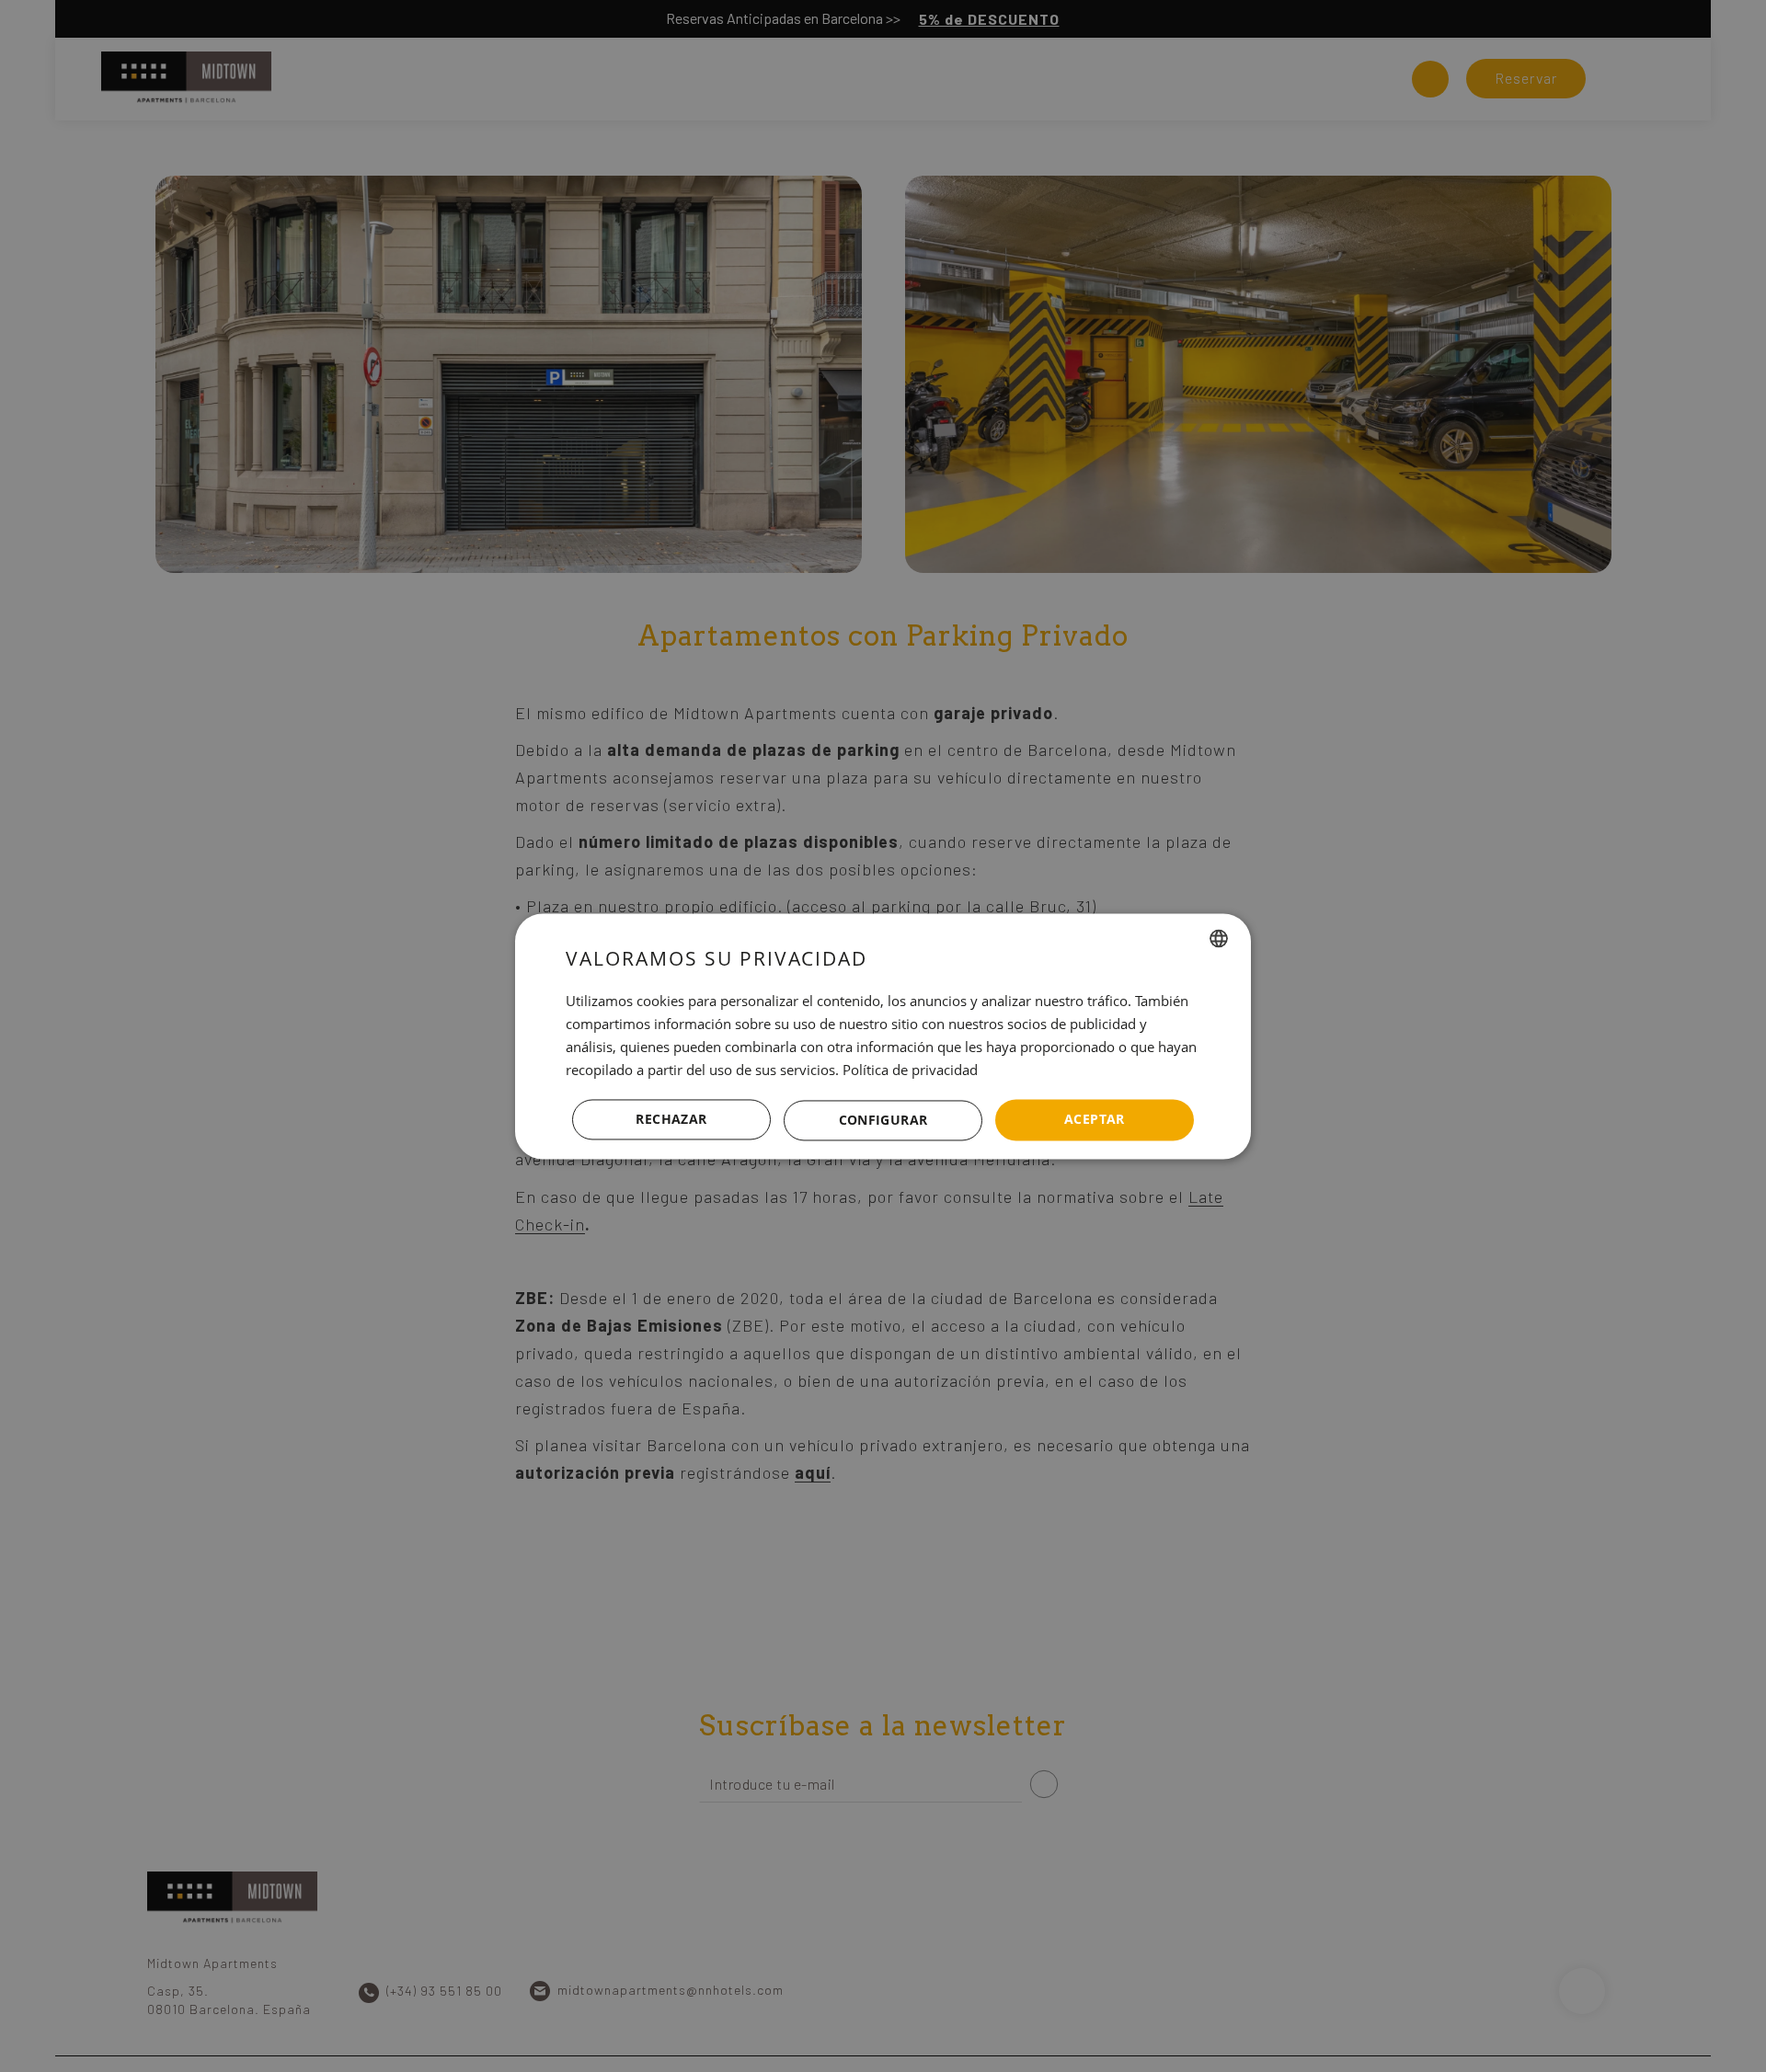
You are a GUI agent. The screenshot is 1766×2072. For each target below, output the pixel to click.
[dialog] (883, 1036)
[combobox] (1219, 938)
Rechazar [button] (671, 1119)
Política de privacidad (910, 1070)
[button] (883, 1120)
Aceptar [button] (1095, 1119)
